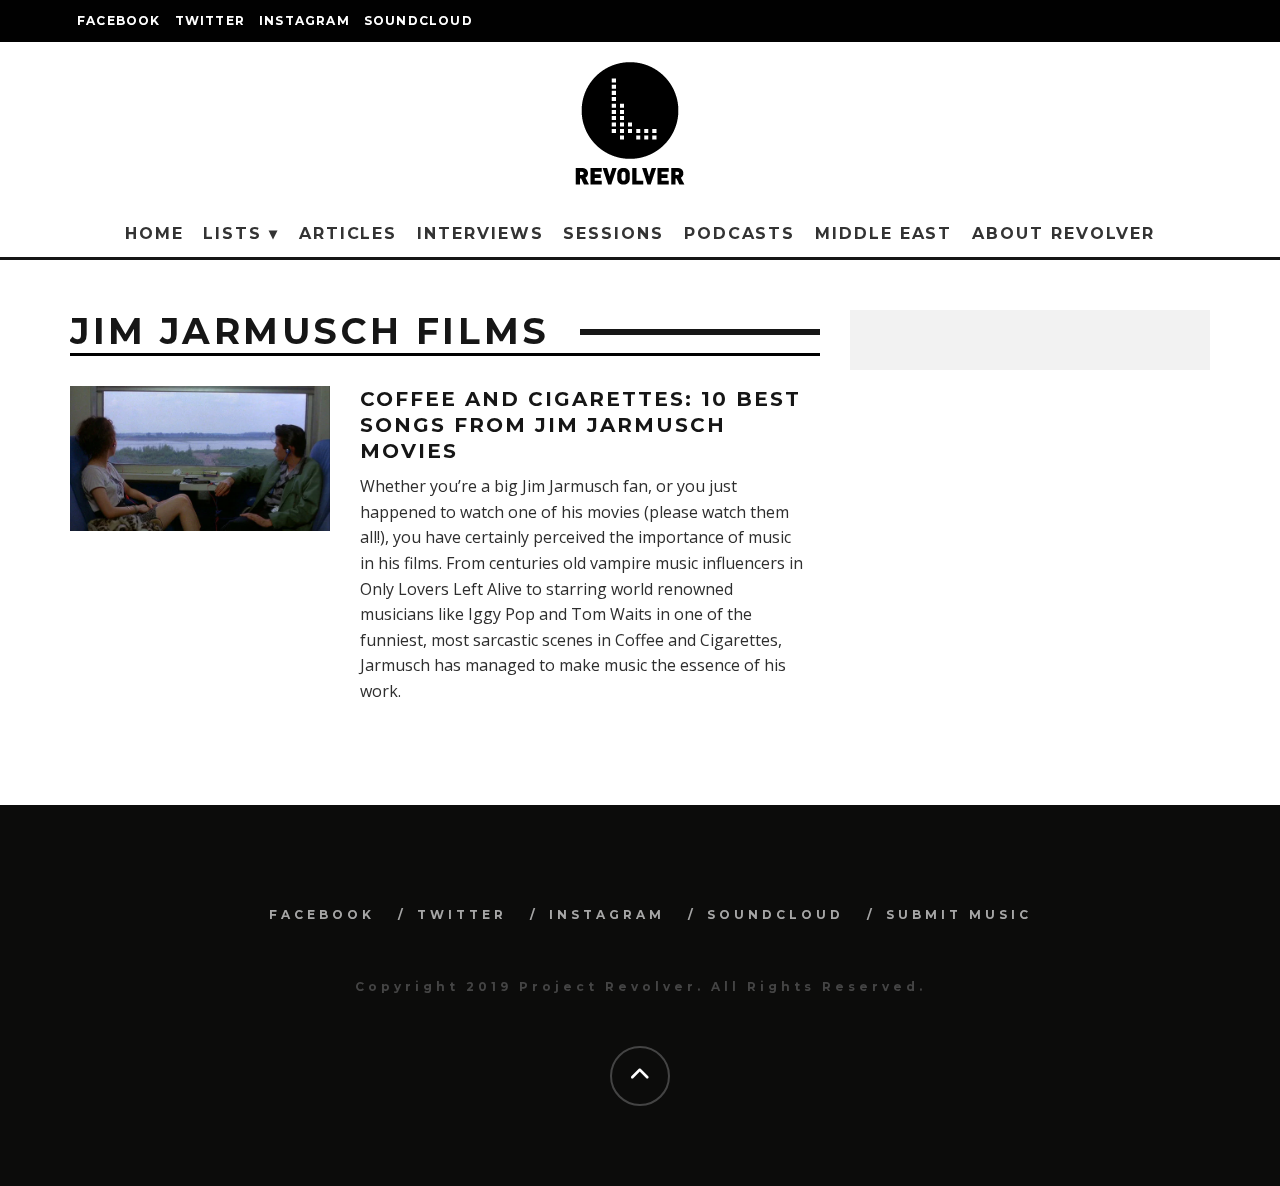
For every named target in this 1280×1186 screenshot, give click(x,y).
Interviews (480, 233)
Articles (348, 233)
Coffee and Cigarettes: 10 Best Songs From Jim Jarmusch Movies (580, 425)
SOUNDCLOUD (418, 20)
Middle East (883, 233)
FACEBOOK (119, 20)
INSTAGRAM (304, 20)
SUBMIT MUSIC (959, 914)
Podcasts (739, 233)
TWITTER (210, 20)
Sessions (613, 233)
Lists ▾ (240, 233)
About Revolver (1063, 233)
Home (154, 233)
